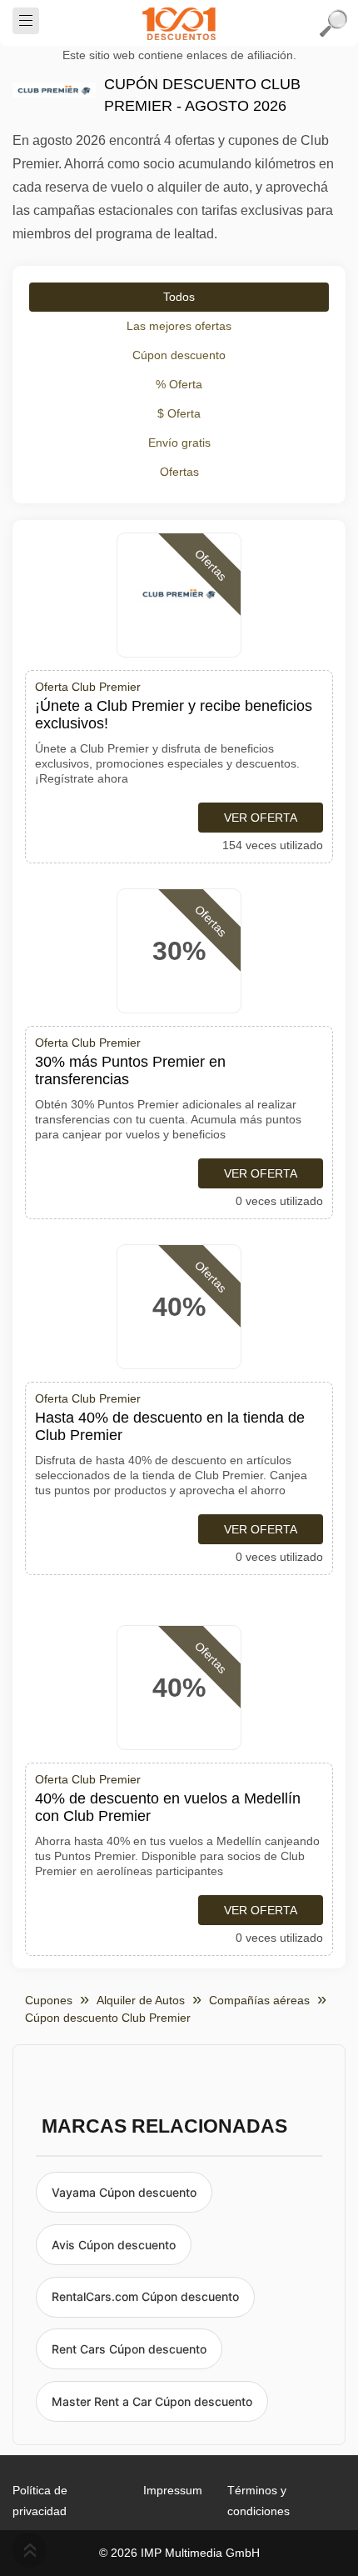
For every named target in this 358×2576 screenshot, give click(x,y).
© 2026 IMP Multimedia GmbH (179, 2553)
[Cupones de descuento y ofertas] (179, 23)
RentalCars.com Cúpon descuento (145, 2296)
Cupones (49, 2000)
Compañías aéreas (259, 2000)
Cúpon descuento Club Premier (108, 2018)
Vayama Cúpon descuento (124, 2192)
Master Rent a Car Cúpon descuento (152, 2401)
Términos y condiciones (259, 2501)
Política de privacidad (40, 2501)
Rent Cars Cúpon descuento (129, 2349)
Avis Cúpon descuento (114, 2245)
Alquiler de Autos (141, 2000)
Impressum (173, 2490)
